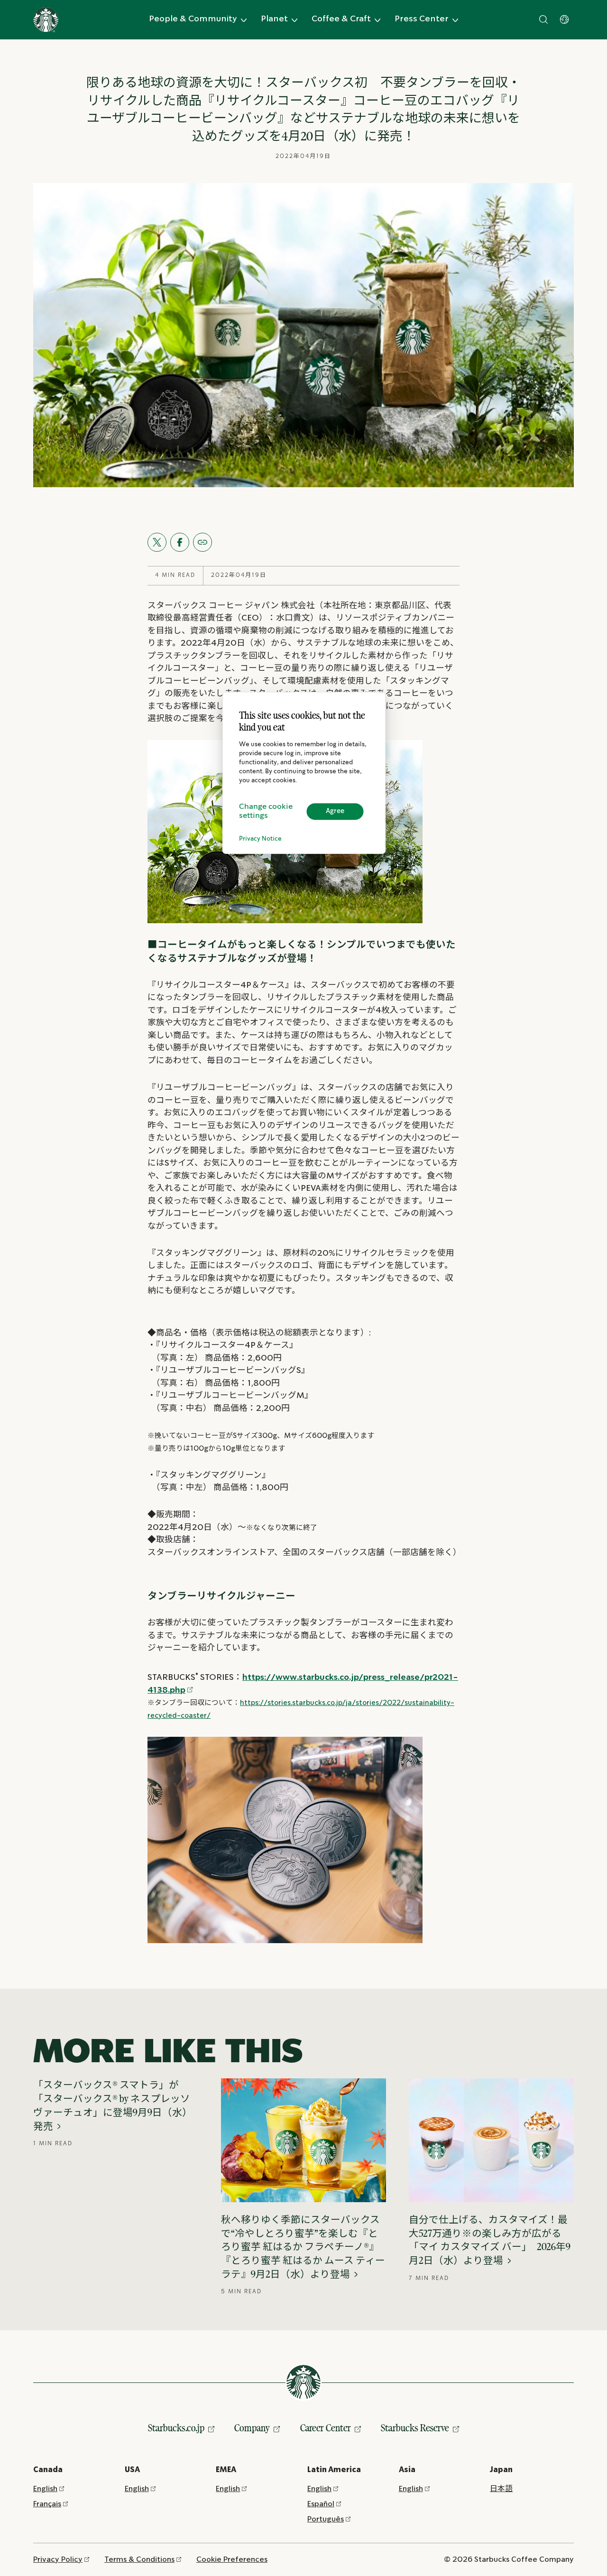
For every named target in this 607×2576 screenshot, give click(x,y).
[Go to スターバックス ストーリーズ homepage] (46, 20)
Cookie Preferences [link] (232, 2560)
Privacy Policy (58, 2560)
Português (326, 2519)
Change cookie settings (266, 811)
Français (47, 2504)
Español (321, 2504)
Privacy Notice (260, 839)
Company (252, 2428)
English (45, 2489)
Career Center (326, 2428)
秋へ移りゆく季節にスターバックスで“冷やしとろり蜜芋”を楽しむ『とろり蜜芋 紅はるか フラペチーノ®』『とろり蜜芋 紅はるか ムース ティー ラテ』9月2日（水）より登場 (303, 2247)
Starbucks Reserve (415, 2428)
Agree (335, 811)
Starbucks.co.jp (176, 2428)
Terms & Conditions (139, 2560)
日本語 (501, 2489)
